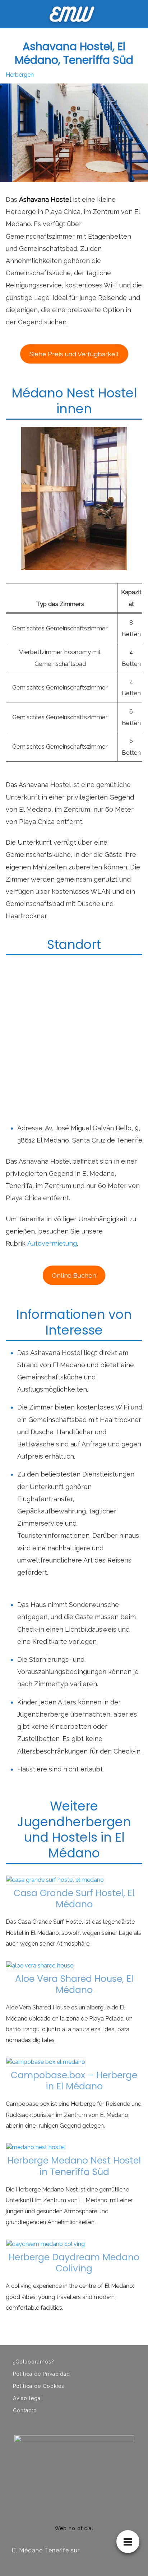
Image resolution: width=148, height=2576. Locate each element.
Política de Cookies (39, 2386)
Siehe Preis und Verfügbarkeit (74, 354)
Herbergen (20, 75)
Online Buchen (74, 1275)
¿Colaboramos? (34, 2362)
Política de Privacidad (41, 2374)
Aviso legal (28, 2398)
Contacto (25, 2410)
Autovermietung (52, 1243)
